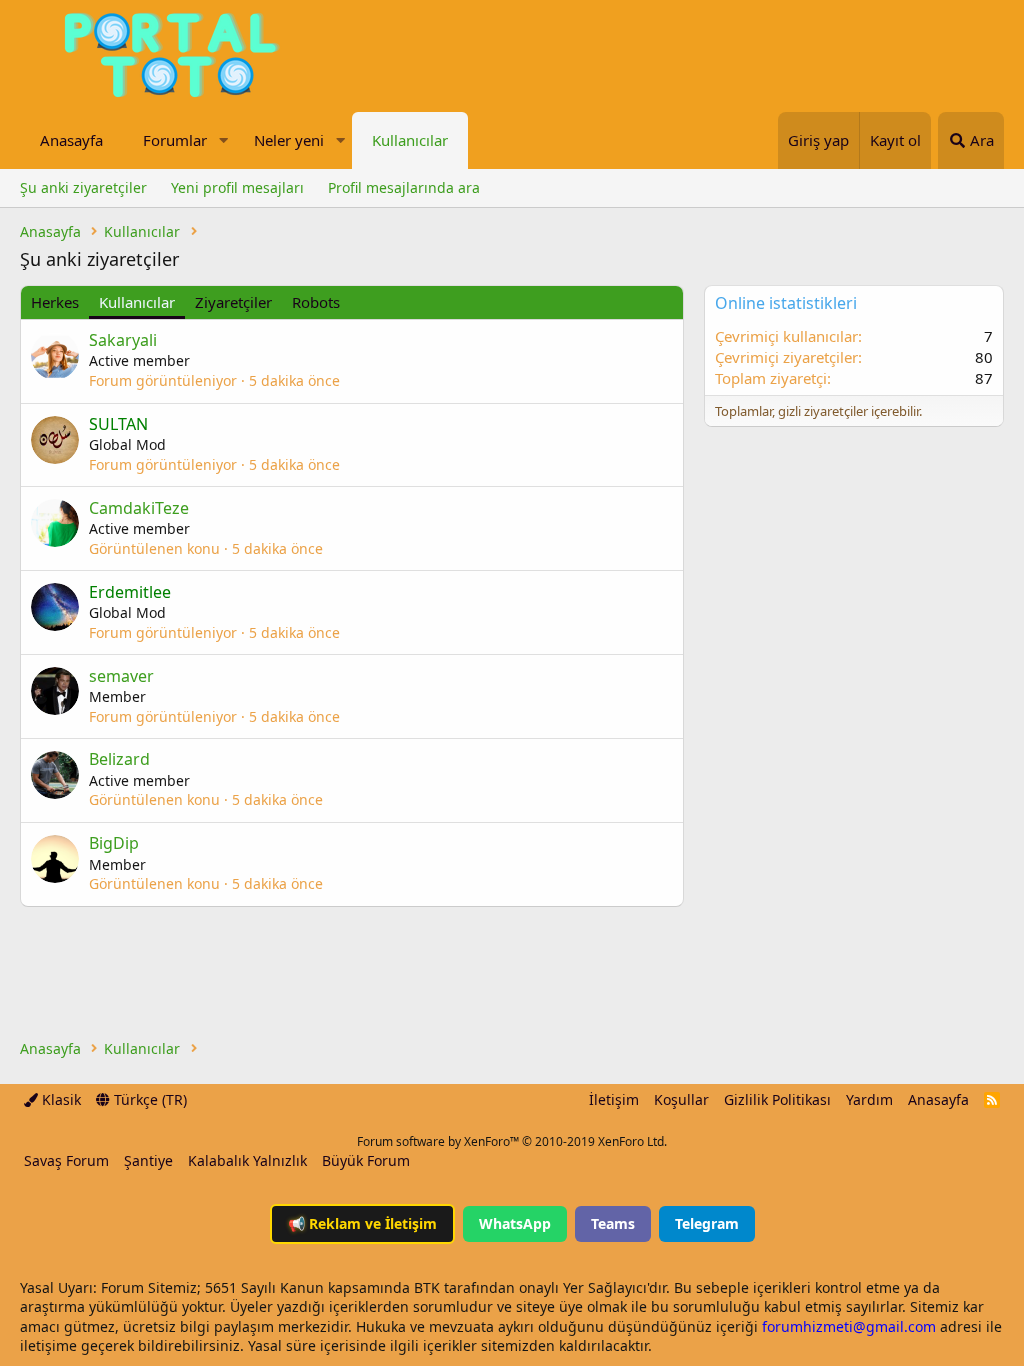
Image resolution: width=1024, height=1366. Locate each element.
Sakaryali (123, 340)
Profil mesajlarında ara (404, 187)
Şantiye (148, 1160)
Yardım (869, 1099)
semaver (121, 676)
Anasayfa (71, 140)
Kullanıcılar (410, 140)
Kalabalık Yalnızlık (247, 1160)
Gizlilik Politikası (777, 1099)
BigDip (114, 843)
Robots (316, 302)
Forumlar (175, 140)
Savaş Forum (66, 1160)
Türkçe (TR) (148, 1099)
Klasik (59, 1099)
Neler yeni (289, 140)
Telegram (707, 1223)
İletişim (614, 1099)
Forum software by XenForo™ (512, 1141)
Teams (613, 1223)
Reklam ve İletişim (362, 1223)
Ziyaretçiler (233, 302)
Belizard (119, 759)
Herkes (55, 302)
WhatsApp (515, 1223)
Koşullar (681, 1099)
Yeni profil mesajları (237, 187)
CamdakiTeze (139, 508)
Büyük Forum (366, 1160)
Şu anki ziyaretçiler (83, 187)
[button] (223, 140)
